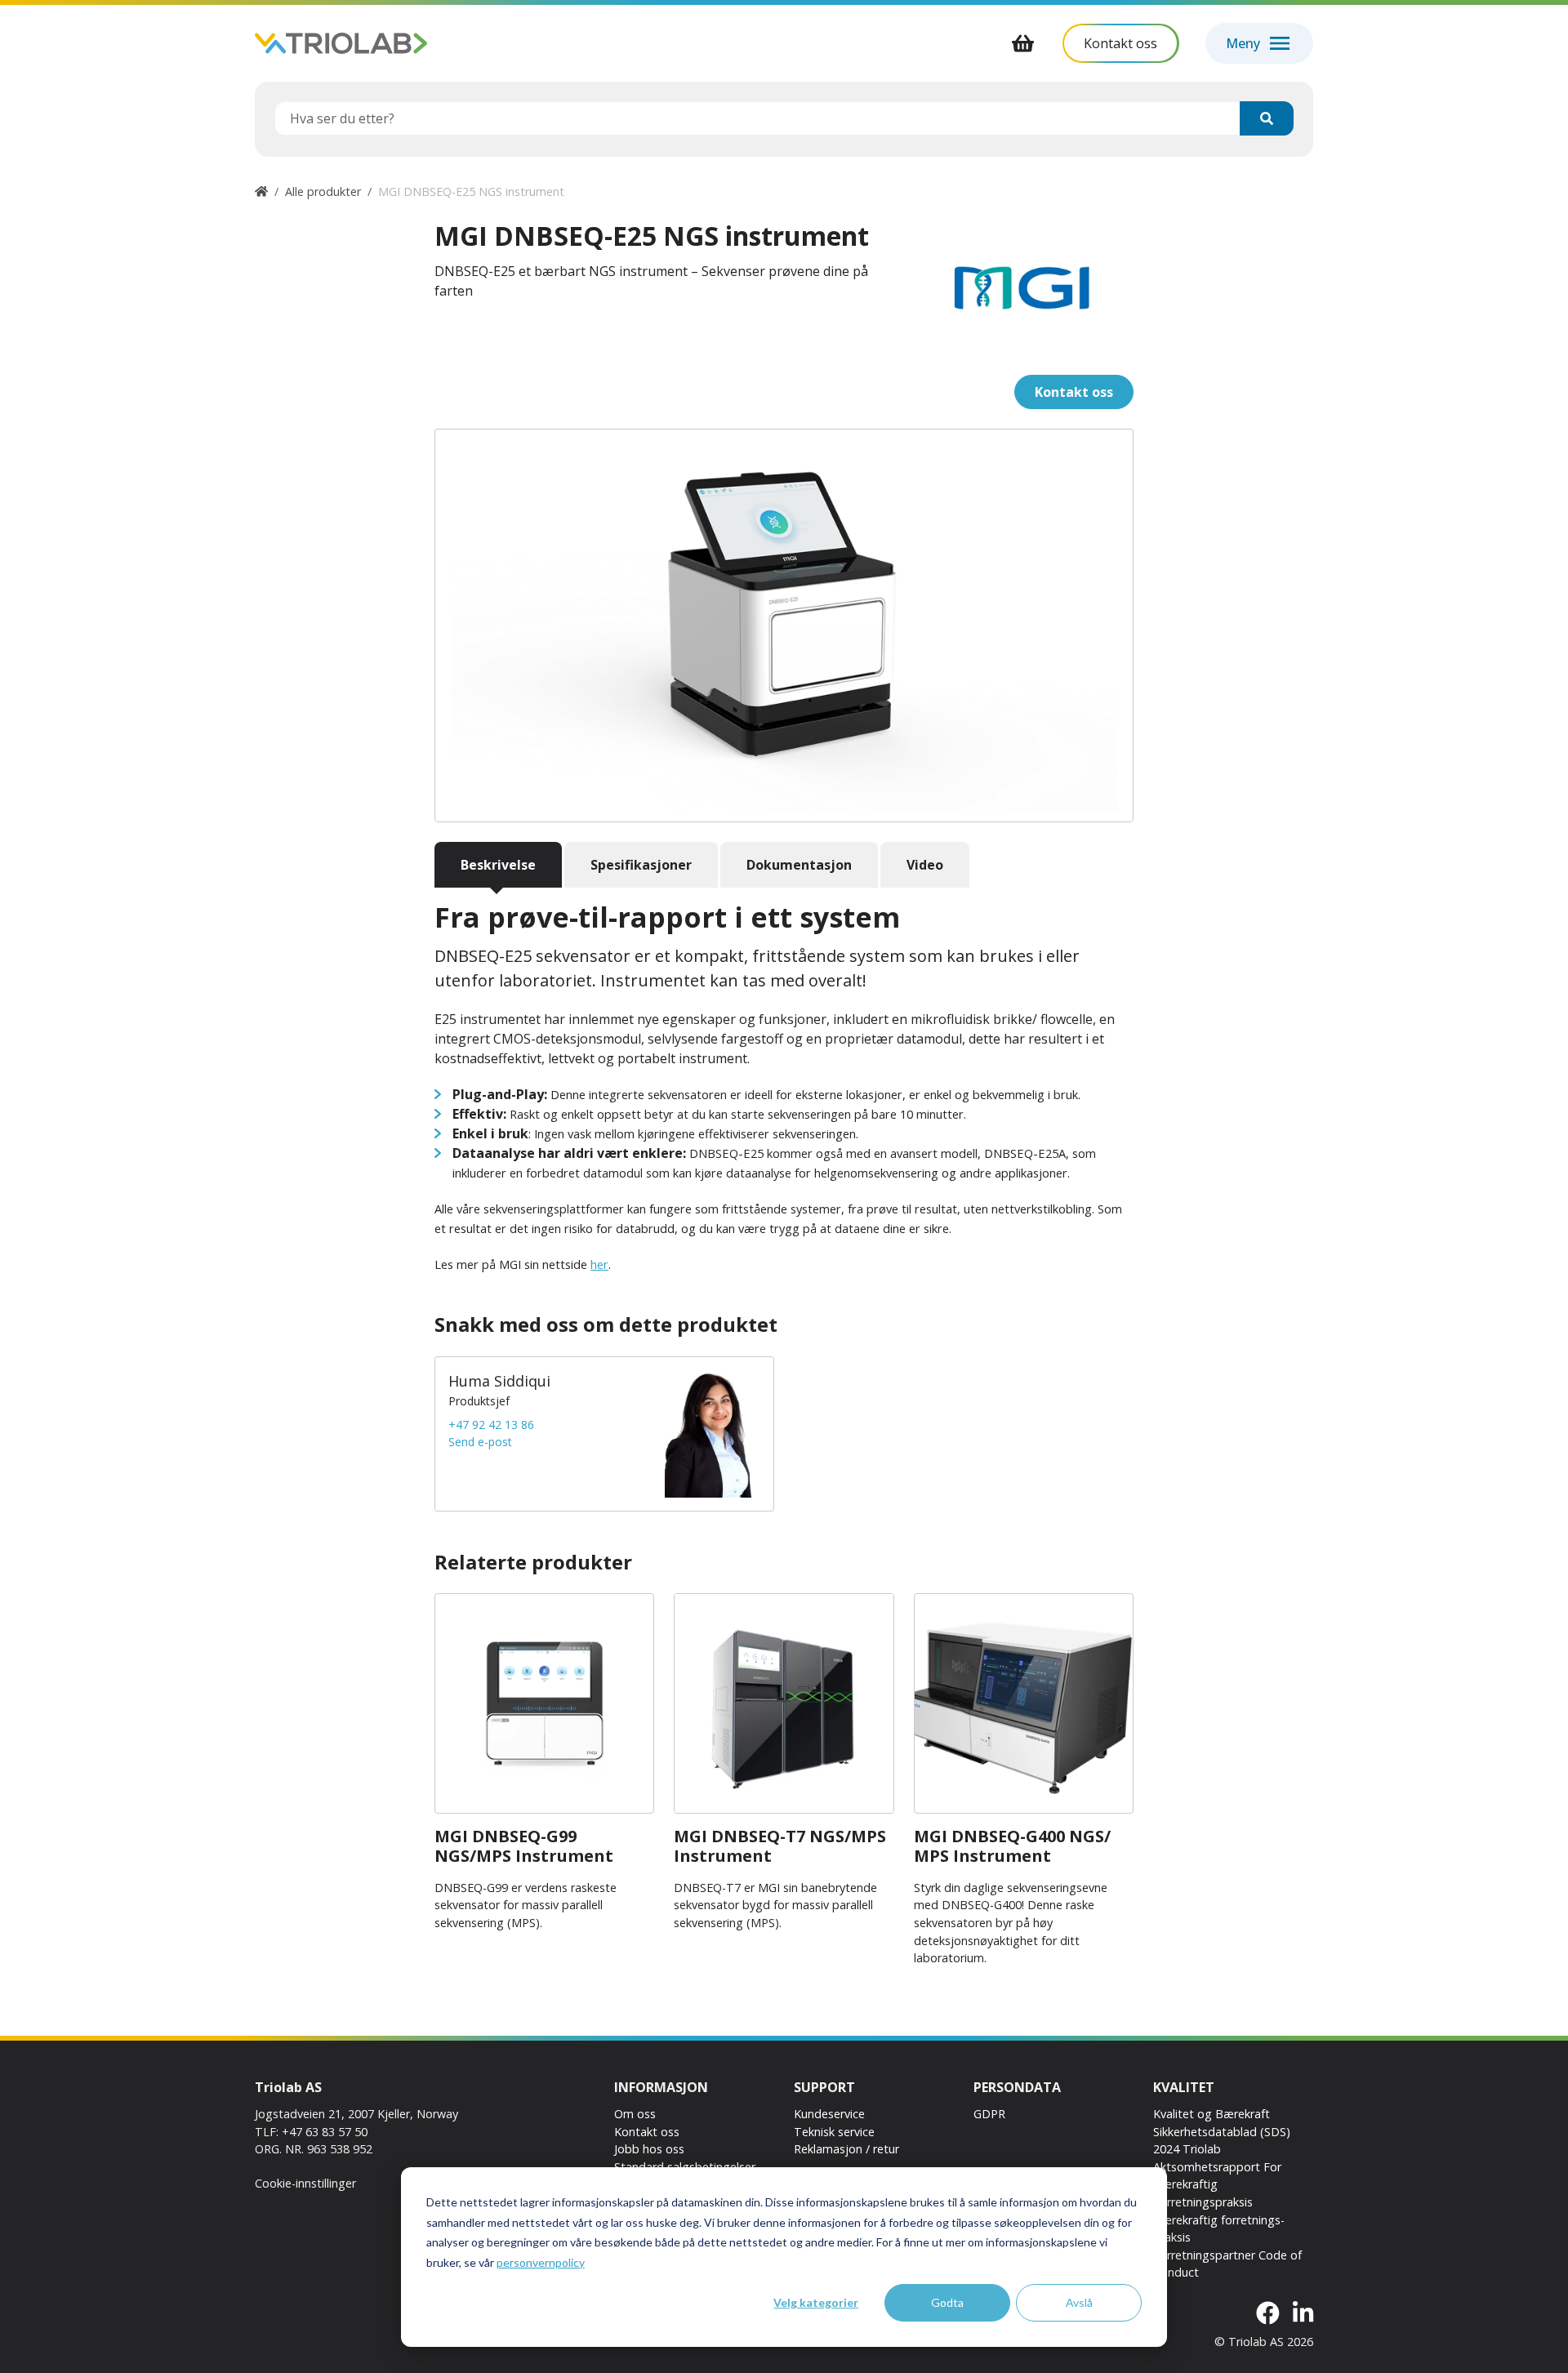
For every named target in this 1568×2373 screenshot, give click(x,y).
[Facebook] (1268, 2314)
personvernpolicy (541, 2262)
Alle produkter (323, 191)
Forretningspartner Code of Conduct (1227, 2264)
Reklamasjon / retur (846, 2149)
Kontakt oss (647, 2132)
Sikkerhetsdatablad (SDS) (1222, 2132)
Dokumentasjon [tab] (799, 865)
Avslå (1079, 2302)
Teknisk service (834, 2132)
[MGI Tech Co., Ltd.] (1024, 288)
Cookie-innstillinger (305, 2183)
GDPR (989, 2114)
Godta (947, 2302)
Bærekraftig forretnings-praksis (1219, 2229)
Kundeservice (829, 2114)
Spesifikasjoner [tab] (641, 865)
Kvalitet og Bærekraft (1212, 2114)
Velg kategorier (816, 2302)
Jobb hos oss (649, 2149)
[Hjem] (261, 191)
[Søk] (1267, 118)
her (599, 1264)
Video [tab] (925, 865)
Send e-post (480, 1442)
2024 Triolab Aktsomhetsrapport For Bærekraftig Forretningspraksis (1217, 2175)
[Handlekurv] (1023, 43)
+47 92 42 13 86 (491, 1425)
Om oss (635, 2114)
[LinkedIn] (1303, 2314)
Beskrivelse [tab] (498, 865)
